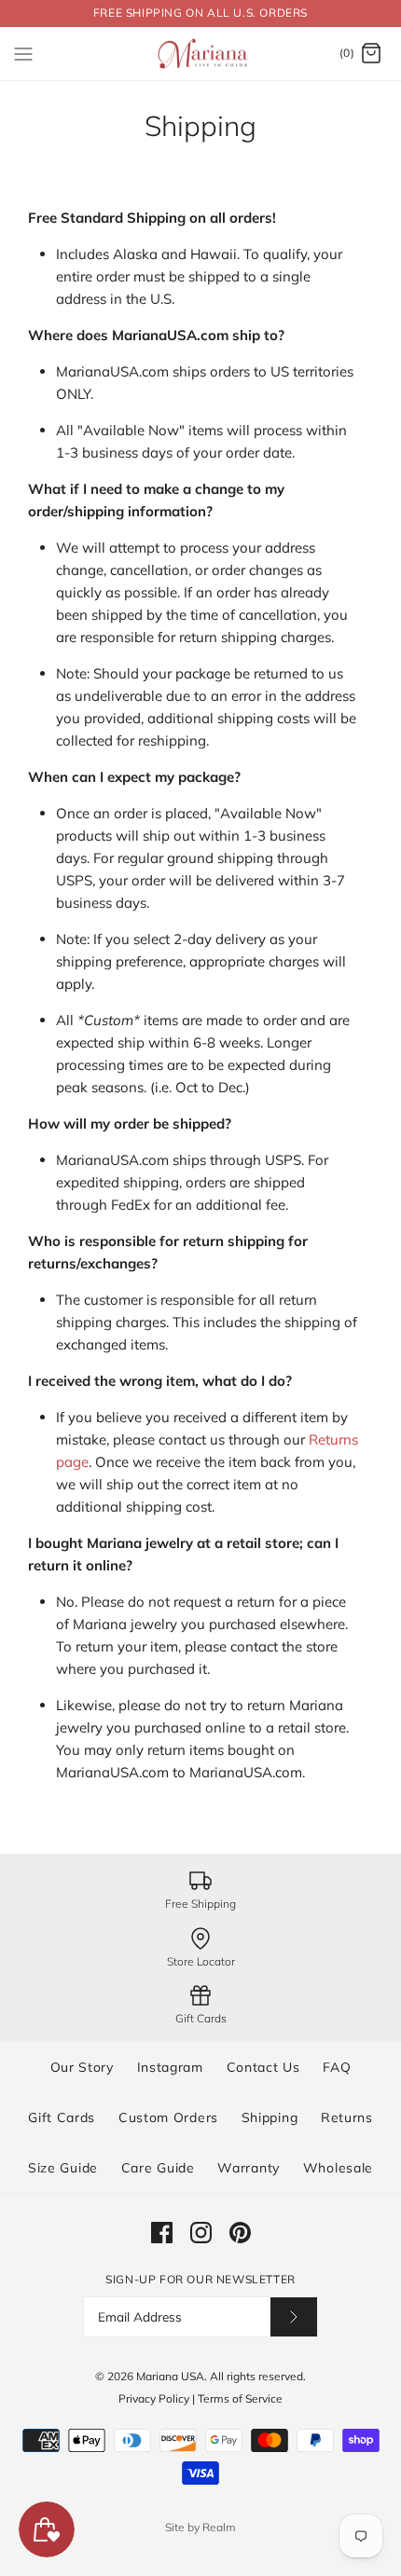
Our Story (82, 2067)
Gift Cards (62, 2117)
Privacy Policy (154, 2398)
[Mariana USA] (201, 54)
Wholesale (338, 2168)
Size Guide (63, 2168)
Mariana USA (170, 2376)
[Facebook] (162, 2233)
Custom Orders (168, 2117)
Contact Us (263, 2067)
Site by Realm (200, 2527)
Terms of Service (240, 2398)
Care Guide (158, 2168)
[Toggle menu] (23, 53)
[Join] (294, 2316)
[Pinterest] (240, 2233)
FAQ (337, 2067)
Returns (347, 2117)
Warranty (249, 2168)
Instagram (170, 2067)
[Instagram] (201, 2233)
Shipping (270, 2117)
